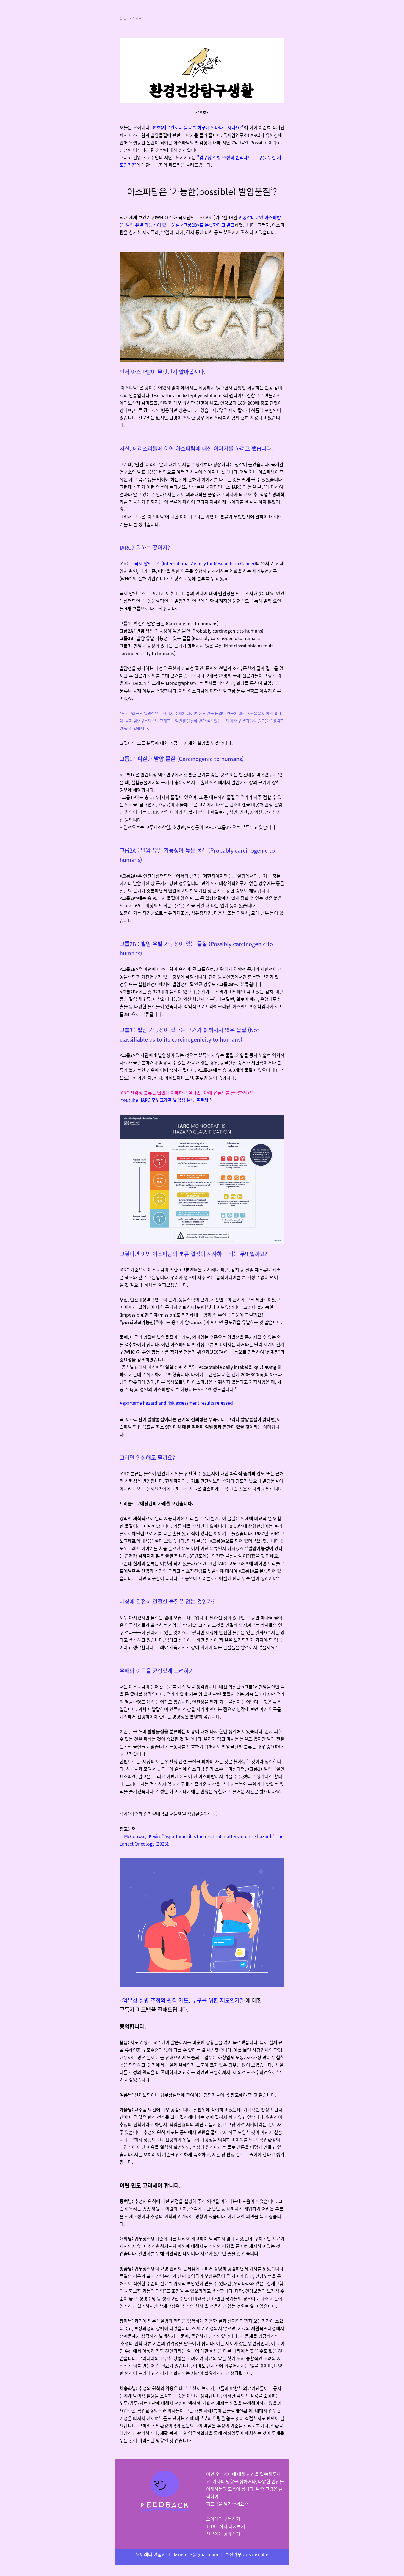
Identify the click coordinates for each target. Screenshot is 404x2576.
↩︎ (227, 2504)
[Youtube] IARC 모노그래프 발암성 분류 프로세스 (166, 1100)
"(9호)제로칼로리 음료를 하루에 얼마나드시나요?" (197, 127)
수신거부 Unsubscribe (247, 2554)
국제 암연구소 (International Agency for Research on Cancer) (195, 563)
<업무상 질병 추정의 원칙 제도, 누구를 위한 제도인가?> (182, 2000)
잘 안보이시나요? (131, 18)
